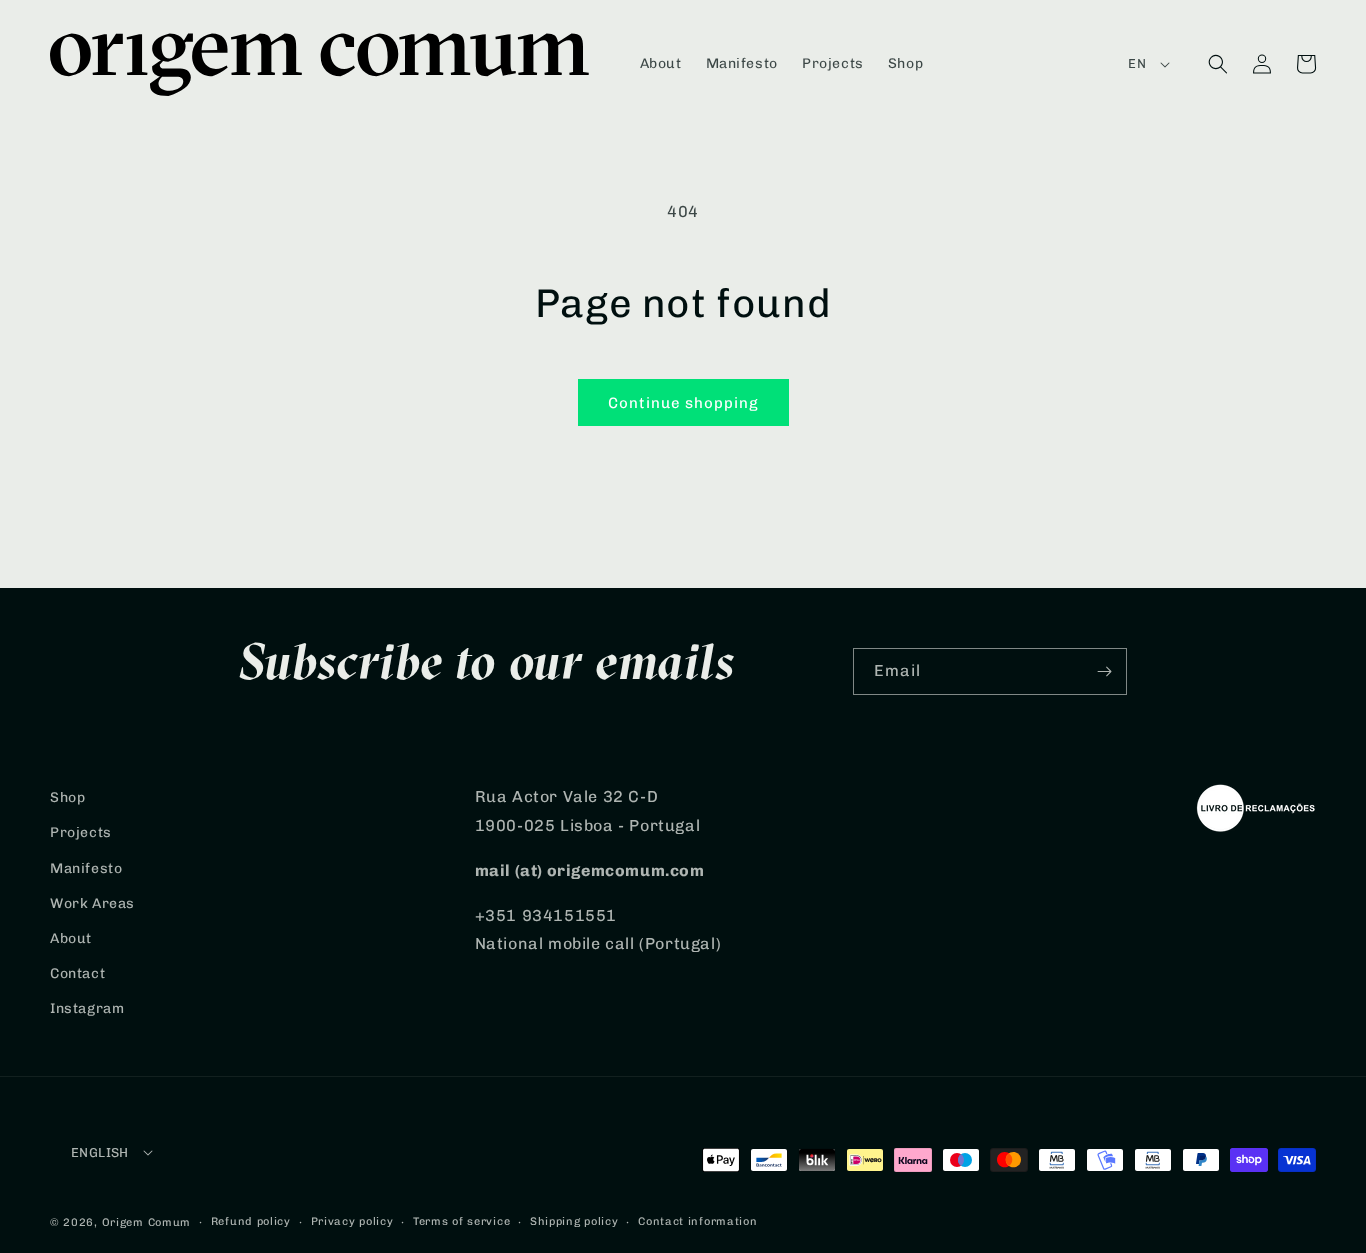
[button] (1218, 64)
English (100, 1152)
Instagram (87, 1008)
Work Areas (92, 903)
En (1137, 63)
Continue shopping (683, 403)
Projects (81, 832)
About (71, 938)
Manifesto (86, 868)
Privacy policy (352, 1221)
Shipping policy (574, 1221)
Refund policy (251, 1221)
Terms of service (461, 1221)
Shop (67, 797)
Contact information (697, 1221)
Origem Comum (146, 1222)
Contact (77, 973)
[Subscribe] (1104, 671)
